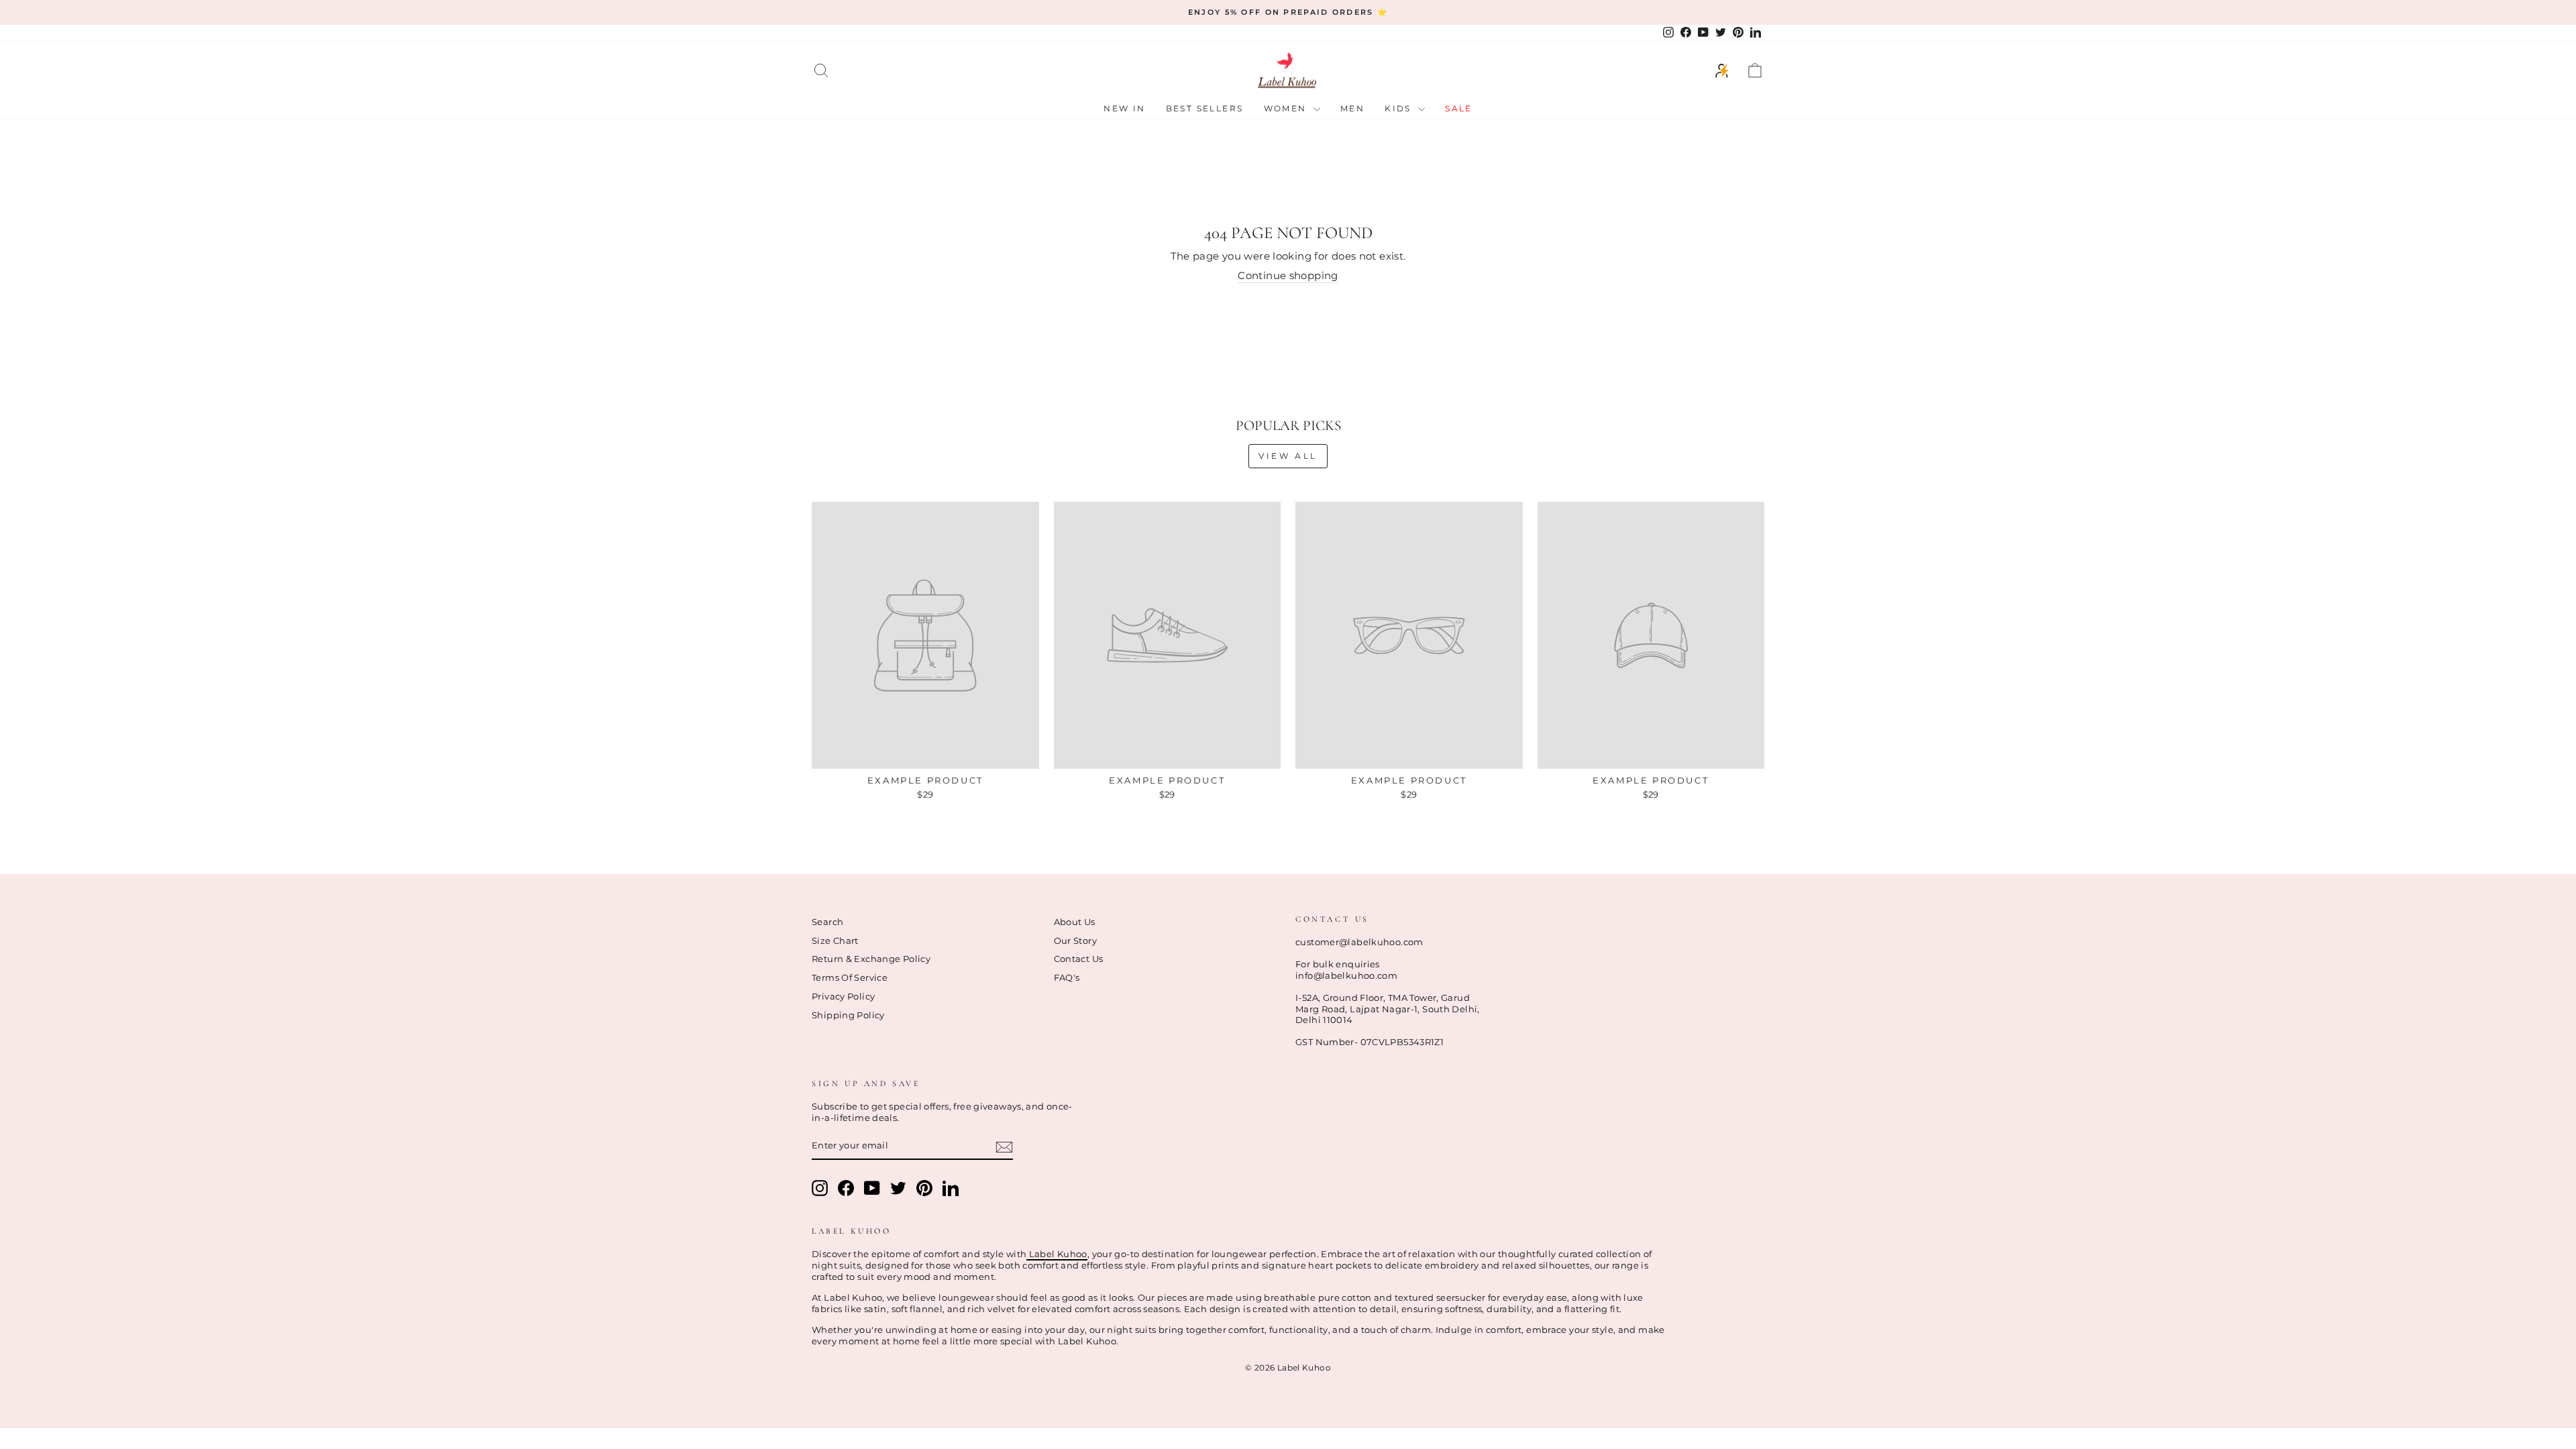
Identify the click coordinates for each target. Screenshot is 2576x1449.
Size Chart (835, 941)
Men (1352, 108)
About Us (1075, 922)
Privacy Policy (843, 997)
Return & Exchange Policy (871, 959)
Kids (1400, 108)
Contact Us (1079, 959)
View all (1288, 456)
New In (1124, 108)
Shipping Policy (848, 1015)
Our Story (1075, 941)
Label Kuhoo (1057, 1254)
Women (1287, 108)
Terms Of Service (850, 978)
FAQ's (1067, 978)
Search (827, 922)
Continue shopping (1288, 275)
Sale (1459, 108)
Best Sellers (1205, 108)
